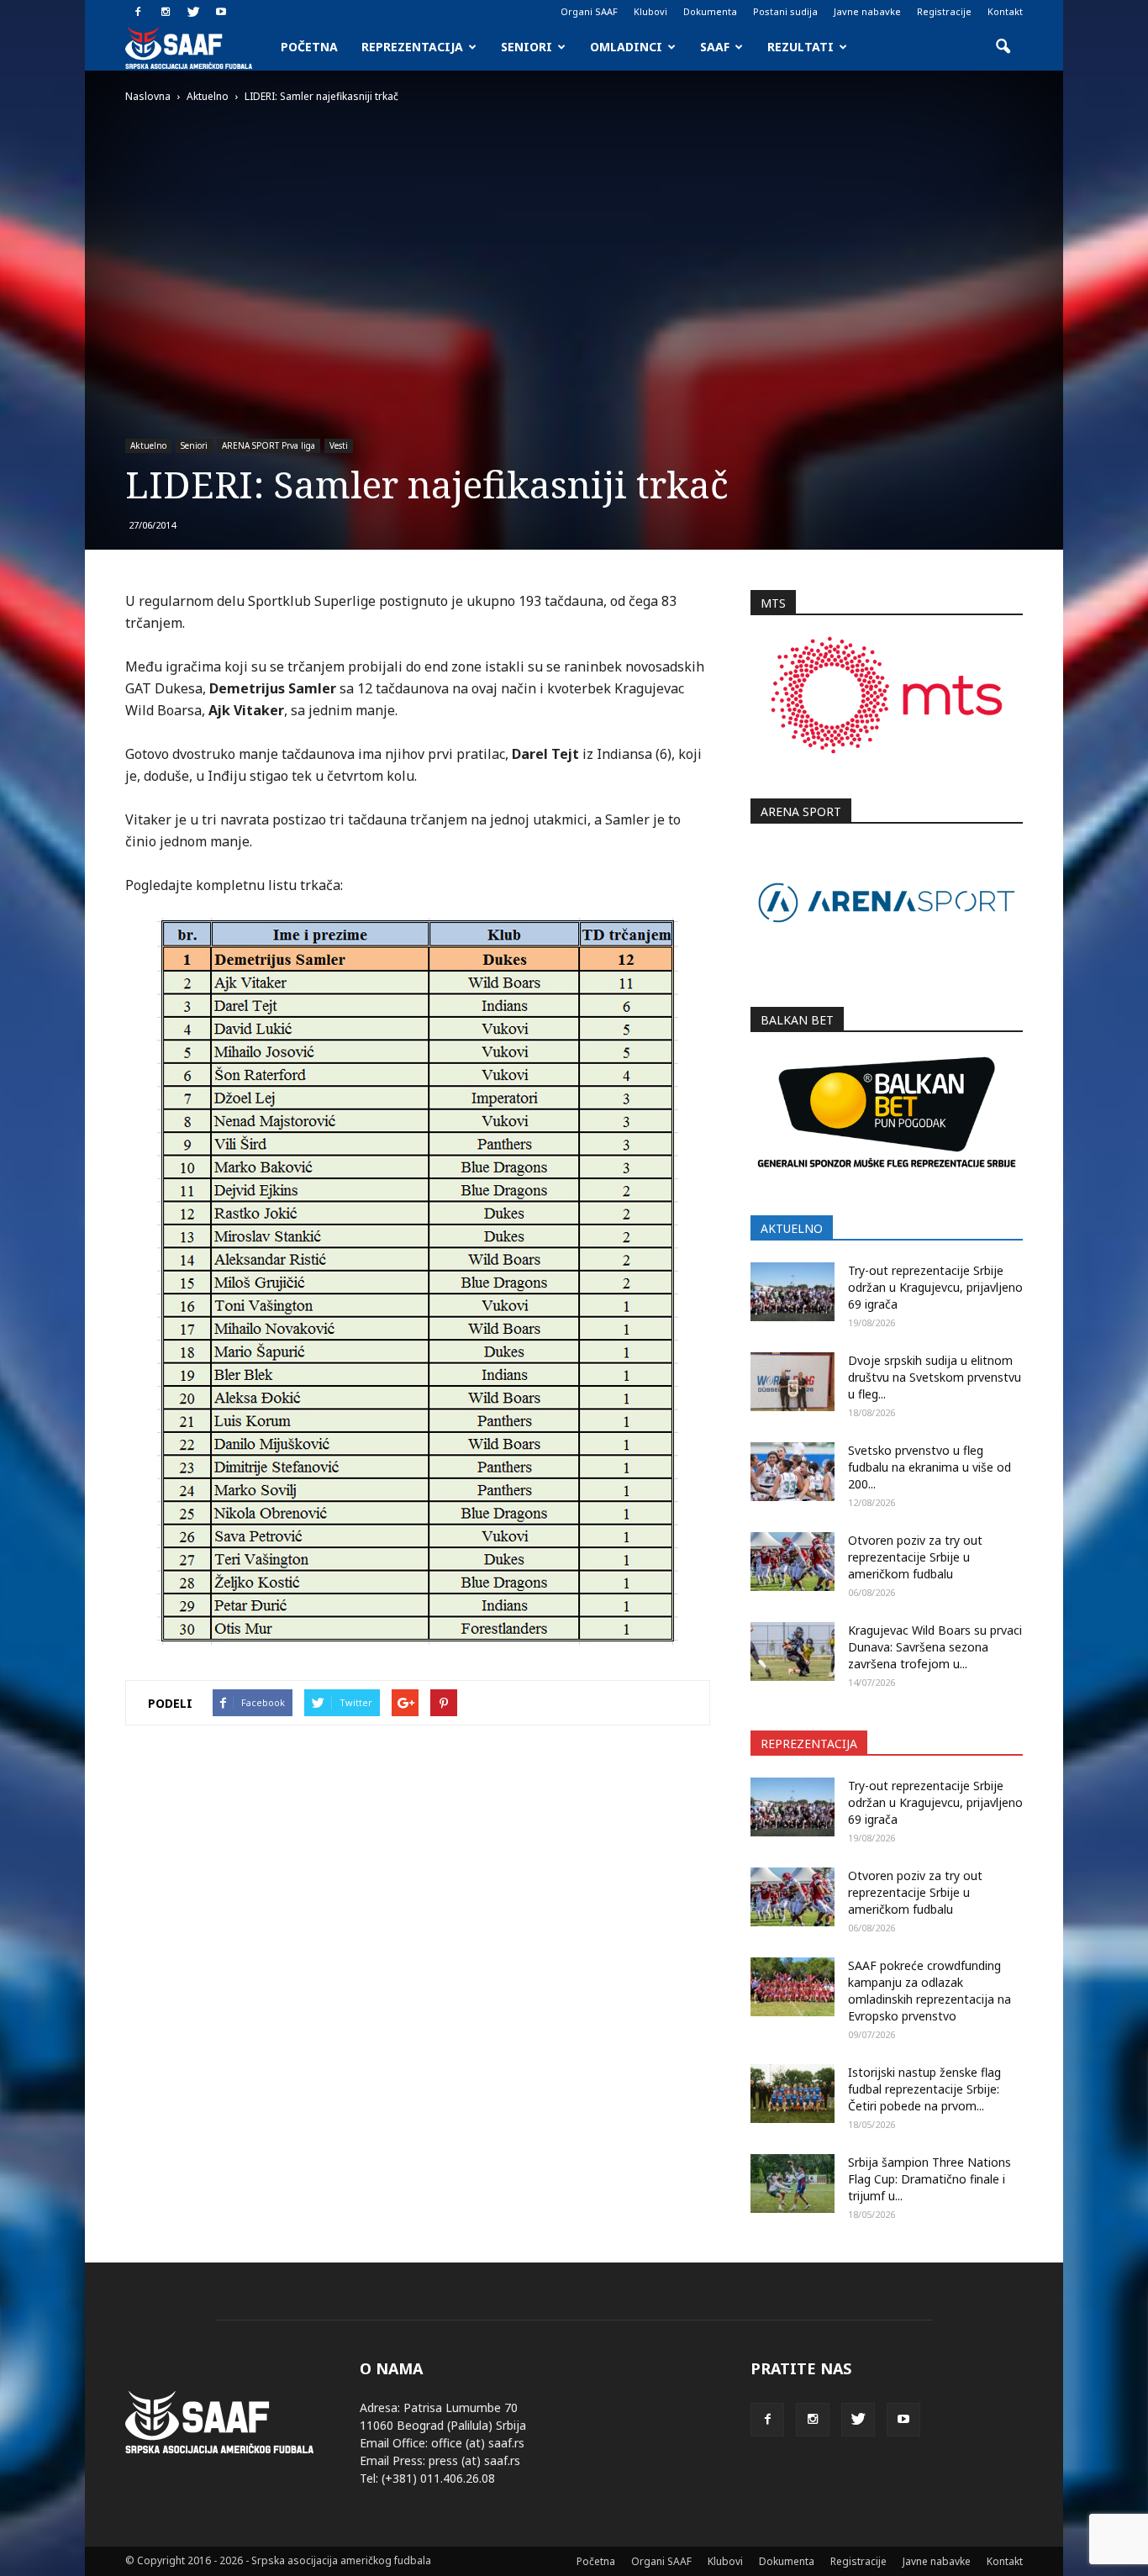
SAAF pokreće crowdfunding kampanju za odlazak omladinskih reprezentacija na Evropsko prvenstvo (929, 1991)
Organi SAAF (589, 11)
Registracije (944, 11)
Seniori (527, 47)
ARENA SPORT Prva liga (269, 445)
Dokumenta (710, 11)
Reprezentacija (412, 47)
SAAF (715, 47)
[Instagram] (166, 12)
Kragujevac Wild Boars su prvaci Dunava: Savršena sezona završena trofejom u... (935, 1647)
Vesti (339, 445)
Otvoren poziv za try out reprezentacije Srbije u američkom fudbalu (915, 1557)
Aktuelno (148, 445)
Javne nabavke (867, 11)
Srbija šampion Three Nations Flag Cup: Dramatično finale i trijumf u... (929, 2179)
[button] (1003, 47)
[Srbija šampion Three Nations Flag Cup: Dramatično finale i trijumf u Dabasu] (793, 2184)
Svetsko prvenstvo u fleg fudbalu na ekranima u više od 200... (929, 1467)
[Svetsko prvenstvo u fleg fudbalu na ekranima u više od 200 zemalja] (793, 1472)
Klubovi (650, 11)
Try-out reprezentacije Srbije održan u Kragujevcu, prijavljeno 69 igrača (935, 1287)
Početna (309, 47)
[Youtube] (221, 12)
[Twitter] (193, 12)
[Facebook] (138, 12)
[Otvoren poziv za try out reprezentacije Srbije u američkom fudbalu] (793, 1562)
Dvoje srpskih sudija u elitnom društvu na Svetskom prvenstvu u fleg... (935, 1377)
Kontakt (1005, 11)
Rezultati (800, 47)
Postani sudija (785, 11)
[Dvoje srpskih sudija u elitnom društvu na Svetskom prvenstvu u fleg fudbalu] (793, 1382)
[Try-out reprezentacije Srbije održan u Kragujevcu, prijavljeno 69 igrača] (793, 1292)
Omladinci (626, 47)
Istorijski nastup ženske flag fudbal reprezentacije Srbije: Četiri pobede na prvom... (924, 2089)
